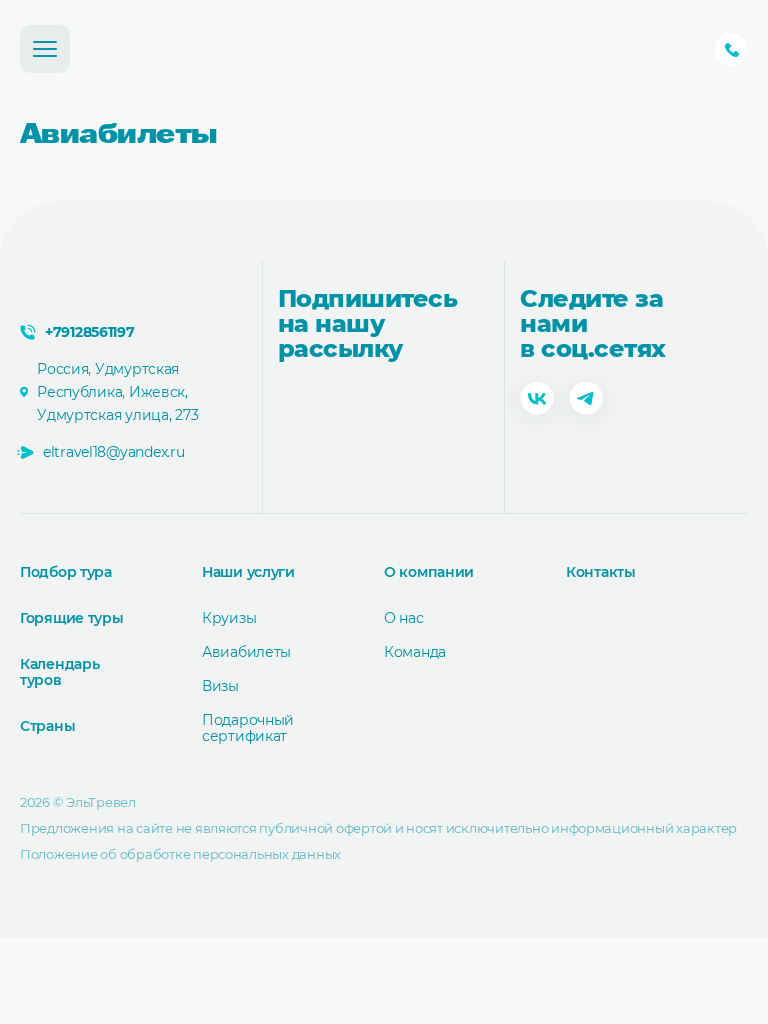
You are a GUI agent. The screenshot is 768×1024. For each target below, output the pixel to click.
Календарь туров (59, 672)
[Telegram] (586, 400)
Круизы (229, 618)
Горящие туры (72, 618)
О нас (404, 618)
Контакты (601, 572)
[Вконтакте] (537, 400)
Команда (415, 652)
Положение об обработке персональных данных (180, 854)
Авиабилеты (246, 652)
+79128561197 (731, 49)
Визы (220, 686)
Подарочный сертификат (248, 728)
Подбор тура (66, 572)
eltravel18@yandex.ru (113, 452)
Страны (47, 726)
